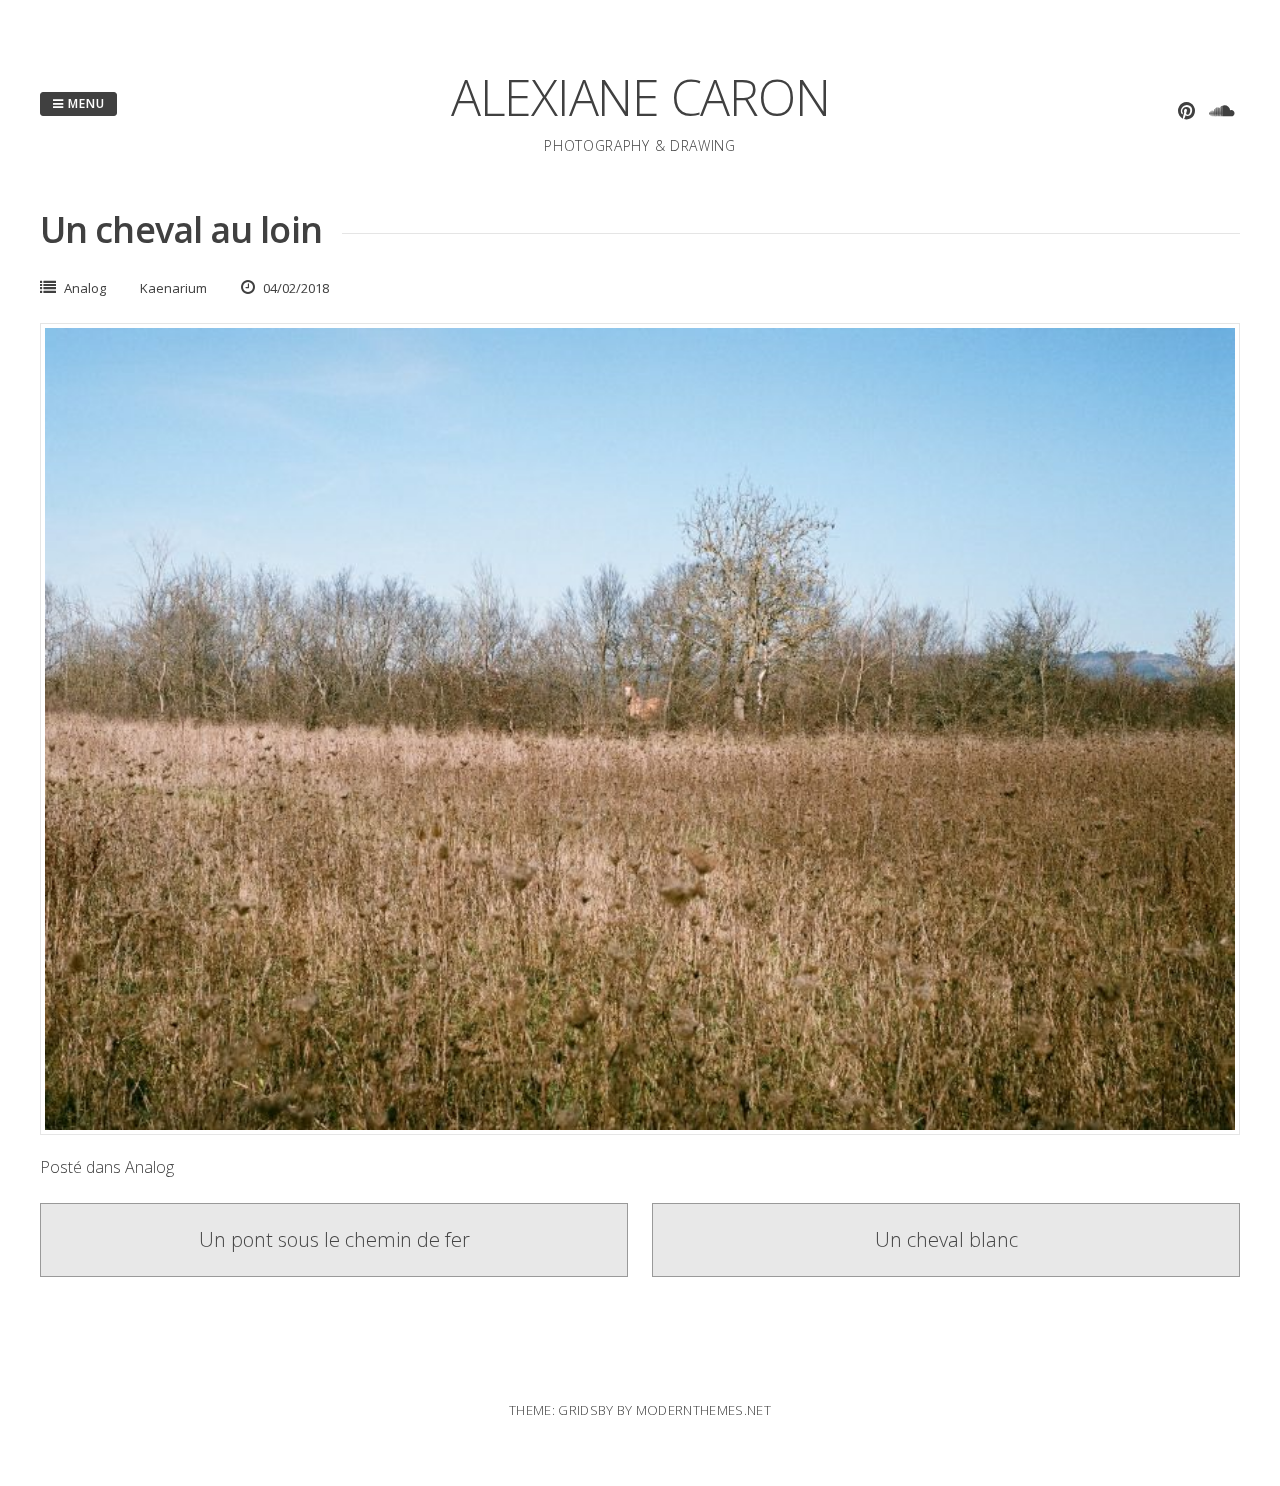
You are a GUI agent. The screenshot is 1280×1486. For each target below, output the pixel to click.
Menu (84, 103)
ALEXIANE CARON (640, 97)
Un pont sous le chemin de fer (334, 1239)
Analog (85, 288)
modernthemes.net (703, 1410)
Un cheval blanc (946, 1239)
